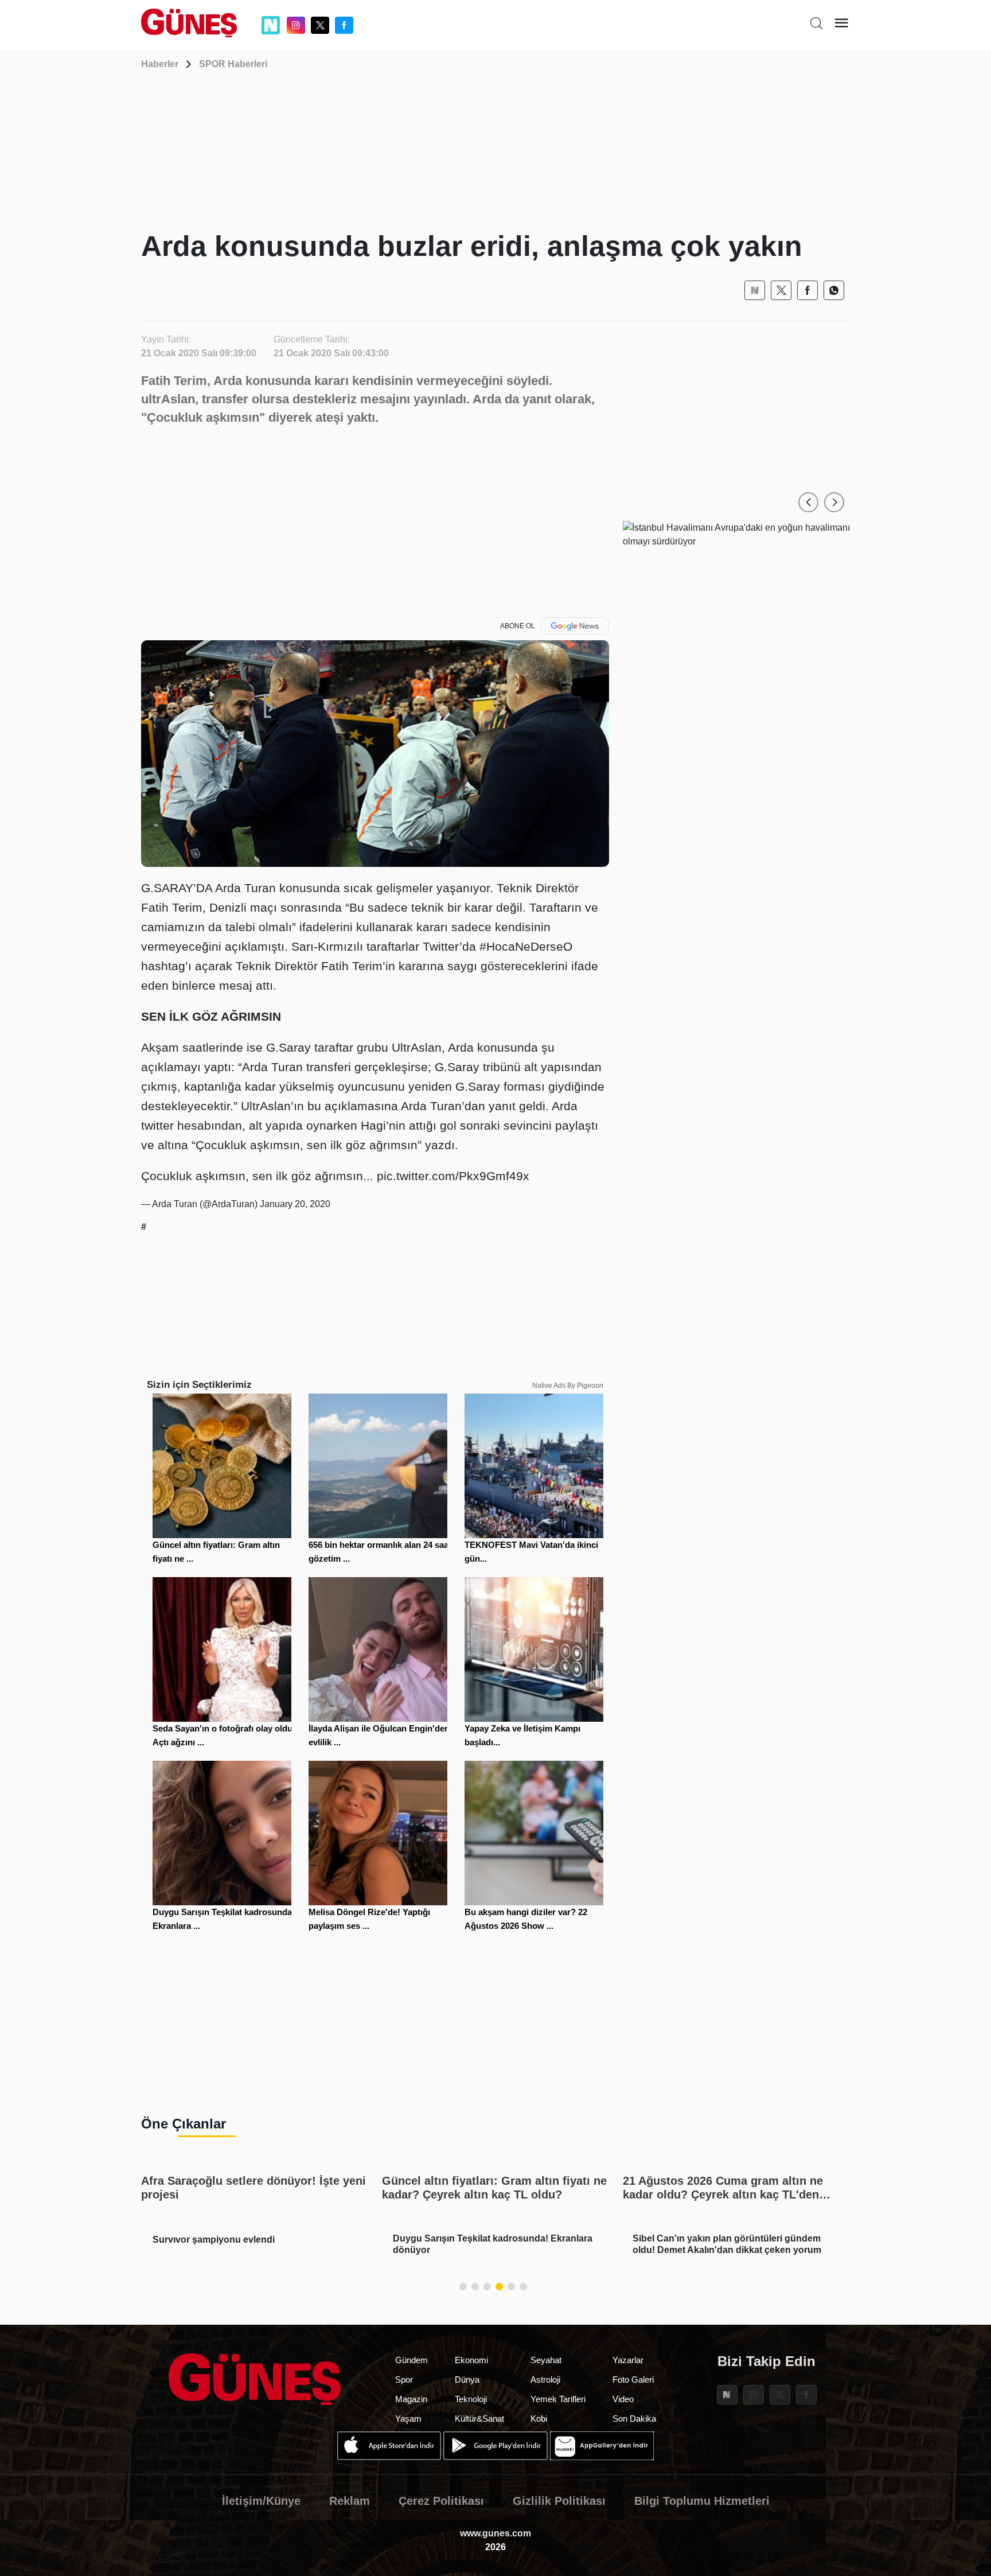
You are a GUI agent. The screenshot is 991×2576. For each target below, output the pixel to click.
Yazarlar (628, 2360)
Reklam (350, 2501)
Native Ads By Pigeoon (568, 1386)
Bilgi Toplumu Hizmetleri (702, 2501)
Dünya (467, 2380)
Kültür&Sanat (479, 2419)
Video (623, 2399)
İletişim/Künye (261, 2501)
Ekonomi (471, 2360)
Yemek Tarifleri (558, 2399)
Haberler (160, 64)
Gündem (411, 2360)
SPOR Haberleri (233, 64)
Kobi (539, 2419)
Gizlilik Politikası (559, 2501)
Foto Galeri (633, 2380)
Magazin (411, 2399)
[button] (808, 502)
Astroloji (545, 2380)
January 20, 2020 (295, 1204)
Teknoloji (471, 2399)
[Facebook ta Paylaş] (807, 290)
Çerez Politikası (441, 2501)
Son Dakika (634, 2419)
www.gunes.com (495, 2533)
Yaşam (408, 2419)
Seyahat (546, 2360)
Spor (404, 2380)
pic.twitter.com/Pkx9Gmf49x (453, 1176)
